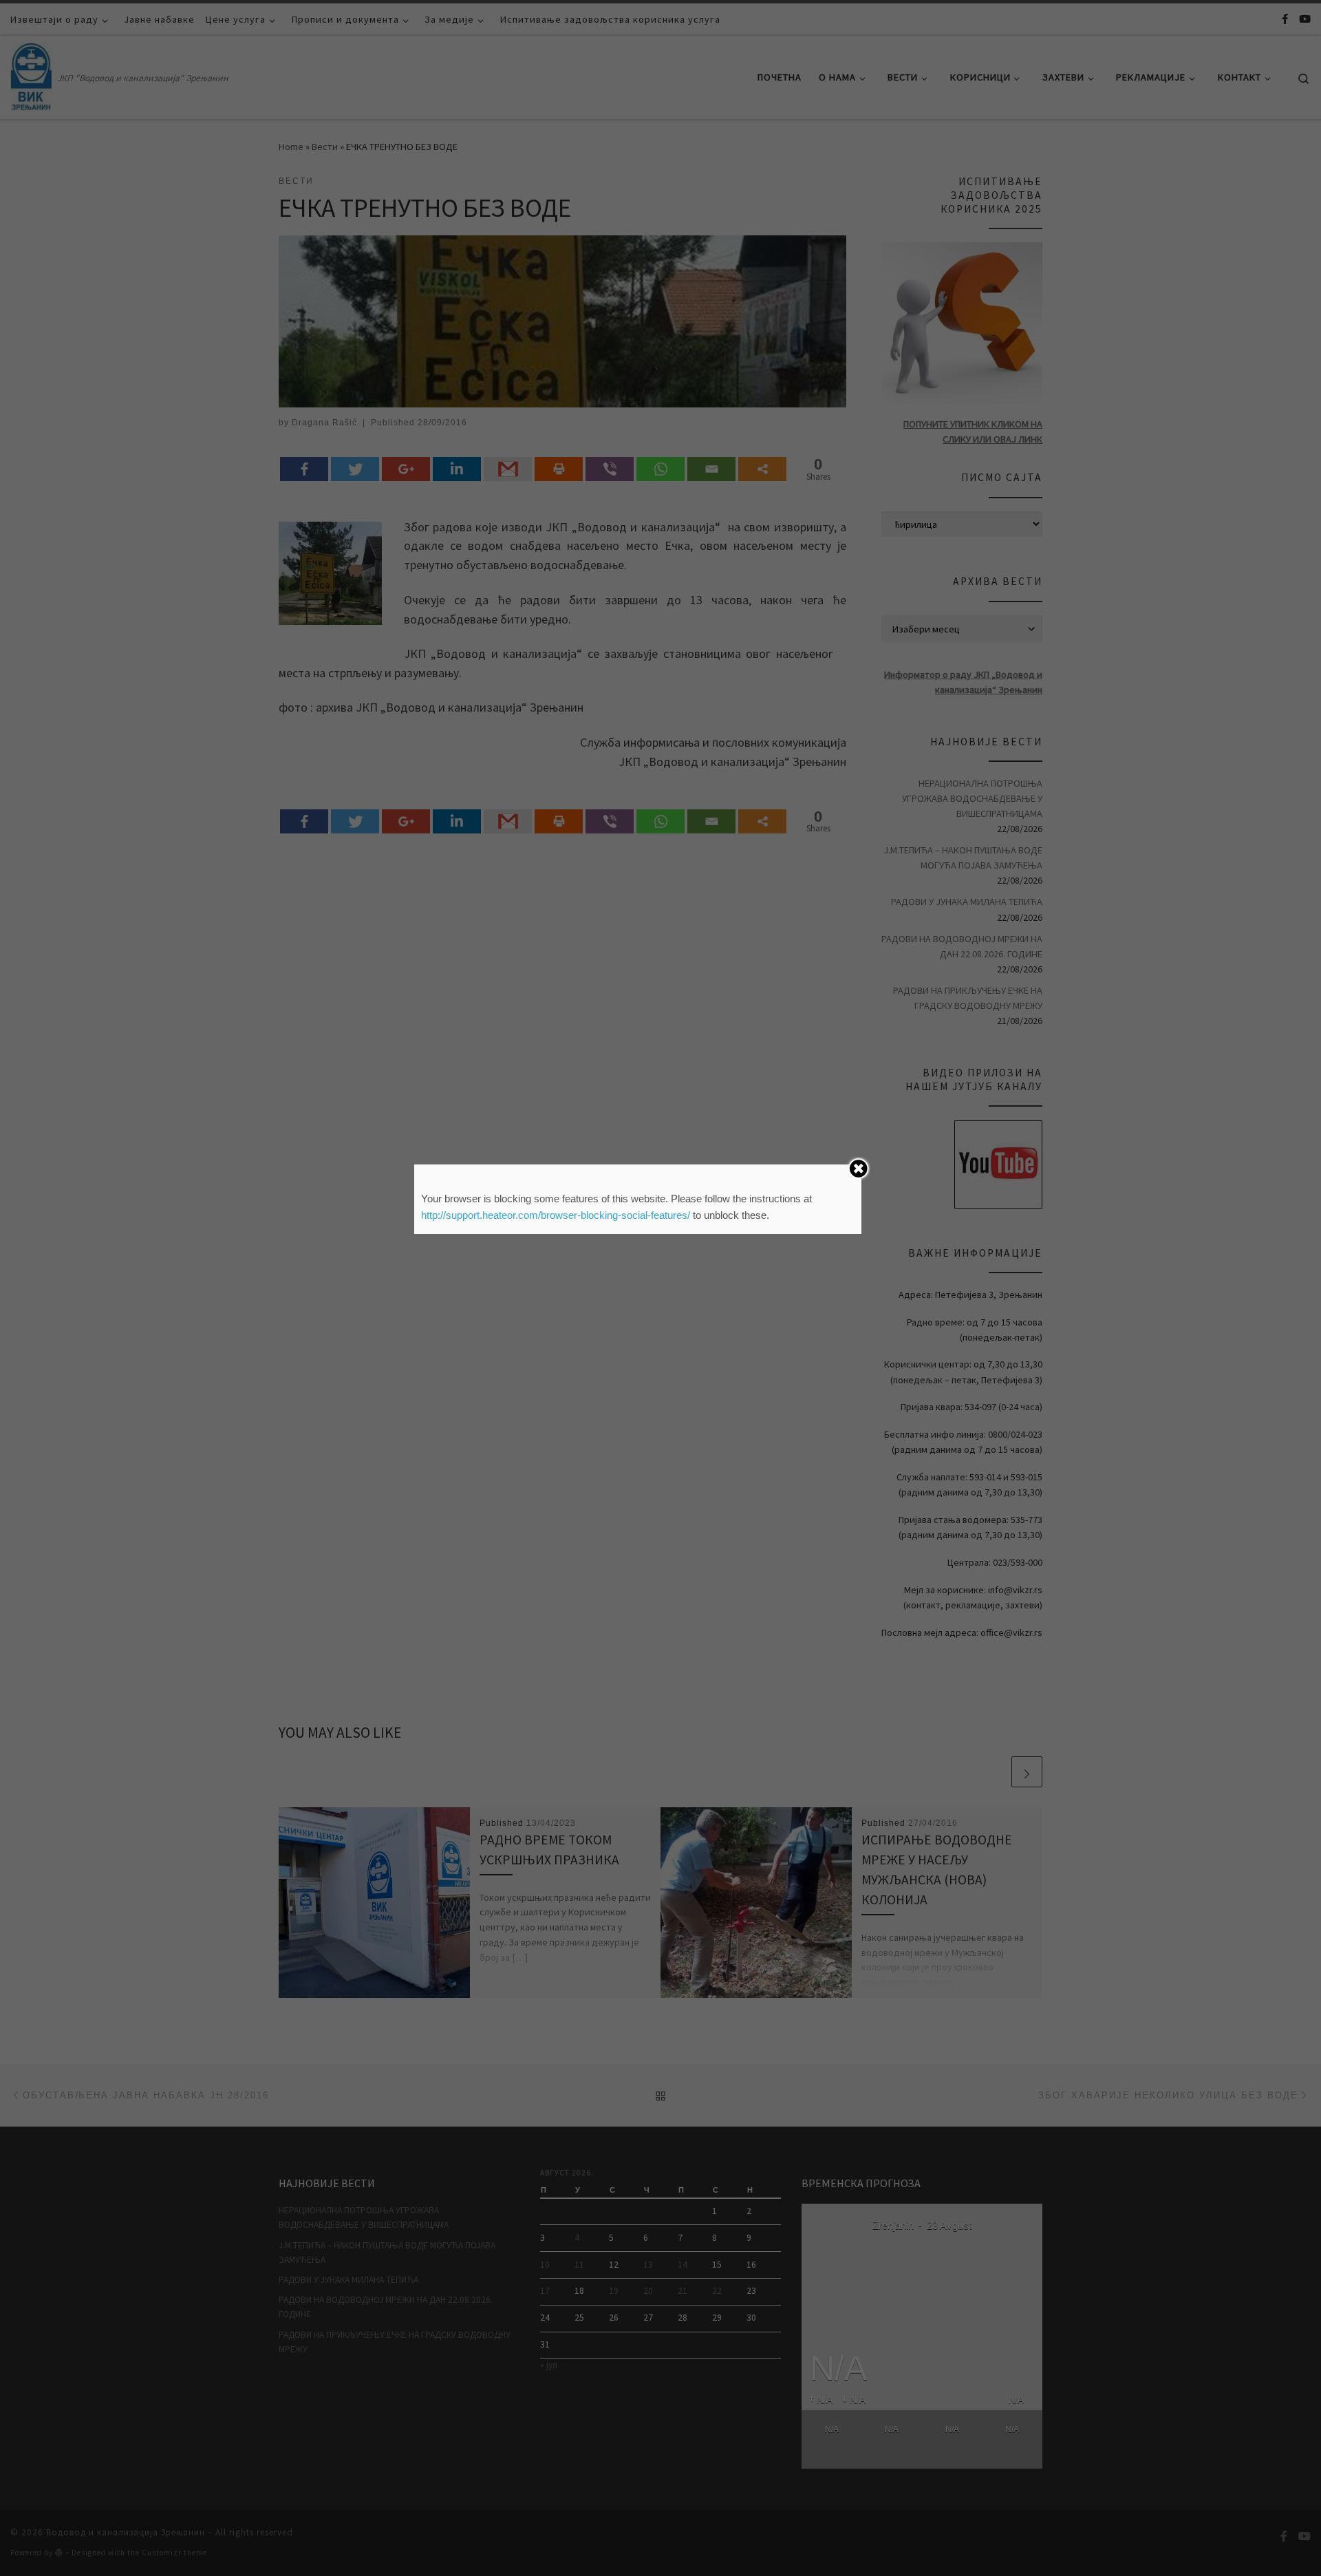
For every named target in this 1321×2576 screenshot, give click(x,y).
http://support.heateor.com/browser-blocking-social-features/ (556, 1215)
